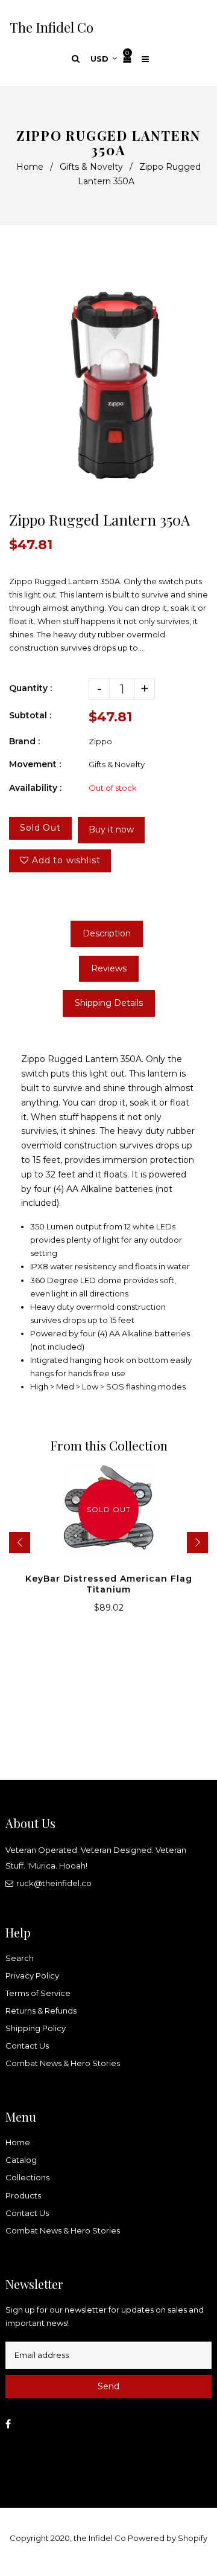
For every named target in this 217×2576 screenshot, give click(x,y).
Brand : (24, 741)
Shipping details (109, 1003)
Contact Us (27, 2046)
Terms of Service (38, 1993)
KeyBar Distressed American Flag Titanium (109, 1584)
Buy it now (111, 829)
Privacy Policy (32, 1975)
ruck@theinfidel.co (54, 1883)
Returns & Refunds (41, 2011)
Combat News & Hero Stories (63, 2063)
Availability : (35, 788)
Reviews (109, 968)
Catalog (21, 2160)
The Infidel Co (52, 27)
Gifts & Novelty (91, 167)
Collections (27, 2177)
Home (30, 167)
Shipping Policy (36, 2028)
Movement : (35, 764)
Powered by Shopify (168, 2538)
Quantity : (30, 688)
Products (23, 2195)
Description (107, 933)
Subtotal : (30, 715)
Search (20, 1958)
